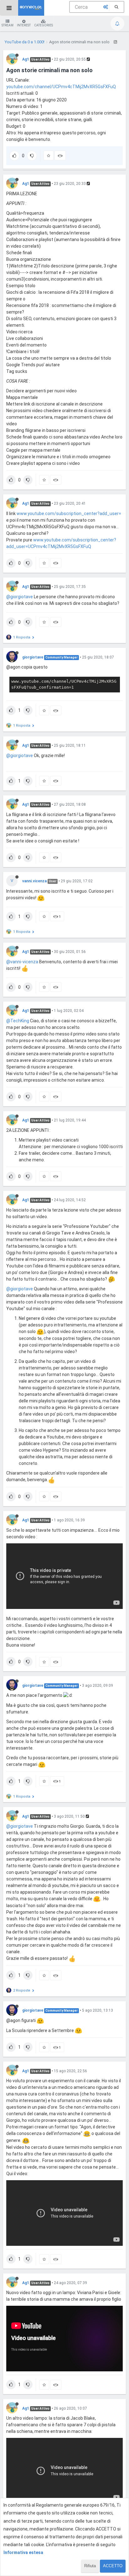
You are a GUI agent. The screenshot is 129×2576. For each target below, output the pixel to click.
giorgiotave (33, 657)
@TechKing (18, 1021)
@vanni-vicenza (22, 962)
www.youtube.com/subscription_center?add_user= (69, 514)
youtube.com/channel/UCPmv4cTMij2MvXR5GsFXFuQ (61, 87)
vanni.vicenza (34, 881)
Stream (8, 25)
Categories (44, 25)
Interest (24, 25)
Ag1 (26, 59)
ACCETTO (113, 2566)
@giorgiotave (20, 597)
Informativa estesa (23, 2552)
